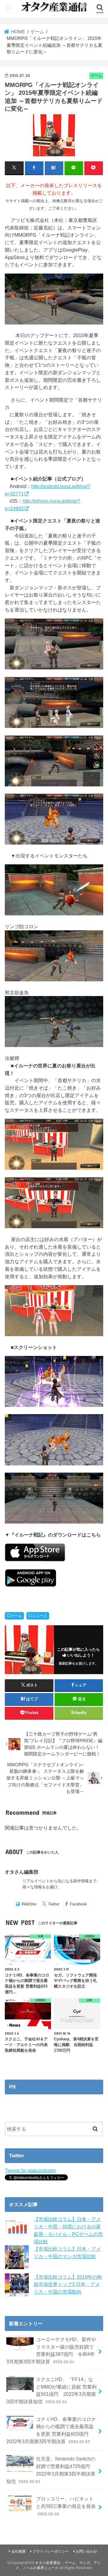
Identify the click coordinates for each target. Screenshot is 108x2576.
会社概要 (19, 2551)
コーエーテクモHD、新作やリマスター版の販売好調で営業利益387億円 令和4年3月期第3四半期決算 (51, 2350)
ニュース (40, 1616)
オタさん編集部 (22, 1872)
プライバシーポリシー (51, 2551)
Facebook (78, 1904)
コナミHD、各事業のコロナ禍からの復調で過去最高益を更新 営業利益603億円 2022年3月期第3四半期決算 (51, 2430)
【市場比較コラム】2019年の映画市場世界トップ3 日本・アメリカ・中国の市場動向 (68, 2284)
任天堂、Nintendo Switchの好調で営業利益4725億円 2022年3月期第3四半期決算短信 (51, 2470)
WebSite (29, 1904)
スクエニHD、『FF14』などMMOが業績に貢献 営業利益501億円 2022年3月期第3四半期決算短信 (51, 2390)
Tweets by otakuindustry (30, 2171)
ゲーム (16, 1616)
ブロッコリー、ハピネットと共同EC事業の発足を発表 (66, 2506)
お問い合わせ (86, 2551)
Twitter (54, 1904)
